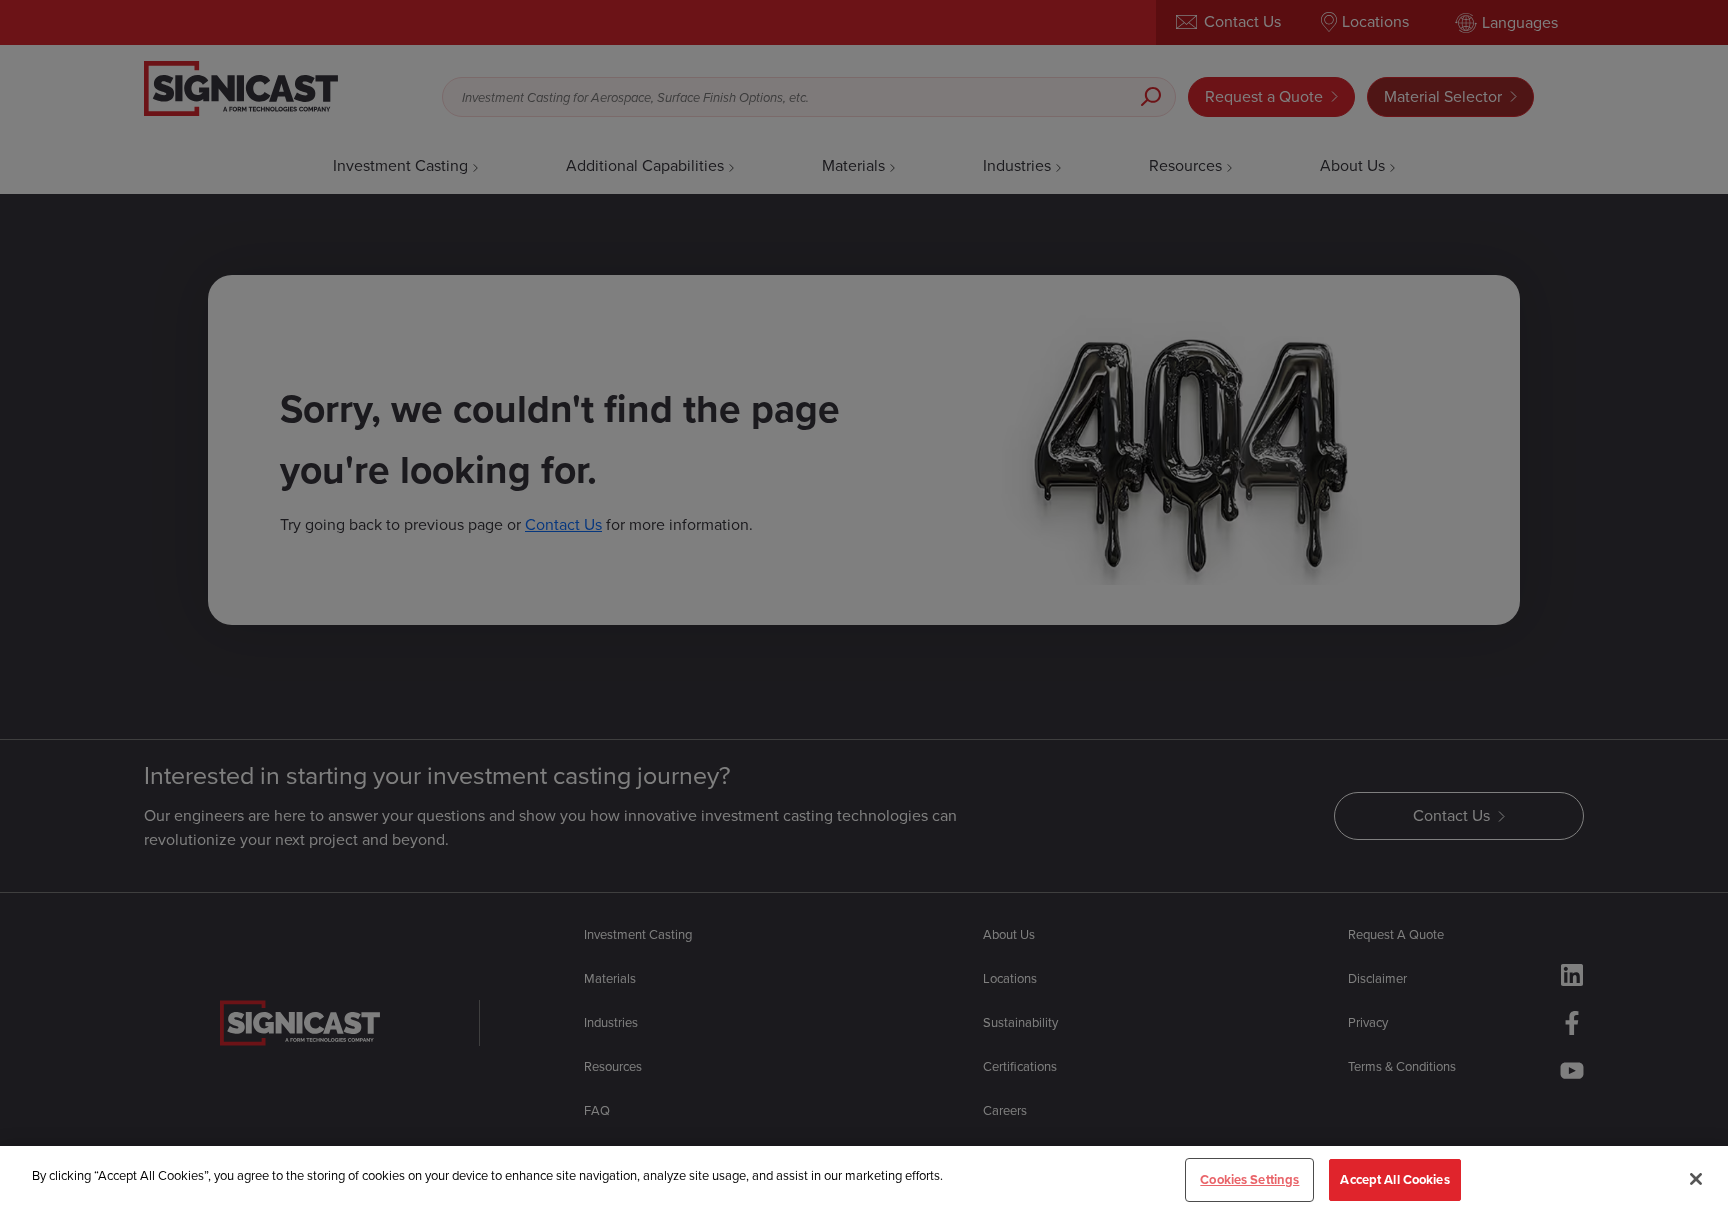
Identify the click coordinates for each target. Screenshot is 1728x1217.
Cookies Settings (1249, 1179)
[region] (864, 1181)
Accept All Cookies (1394, 1179)
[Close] (1696, 1179)
